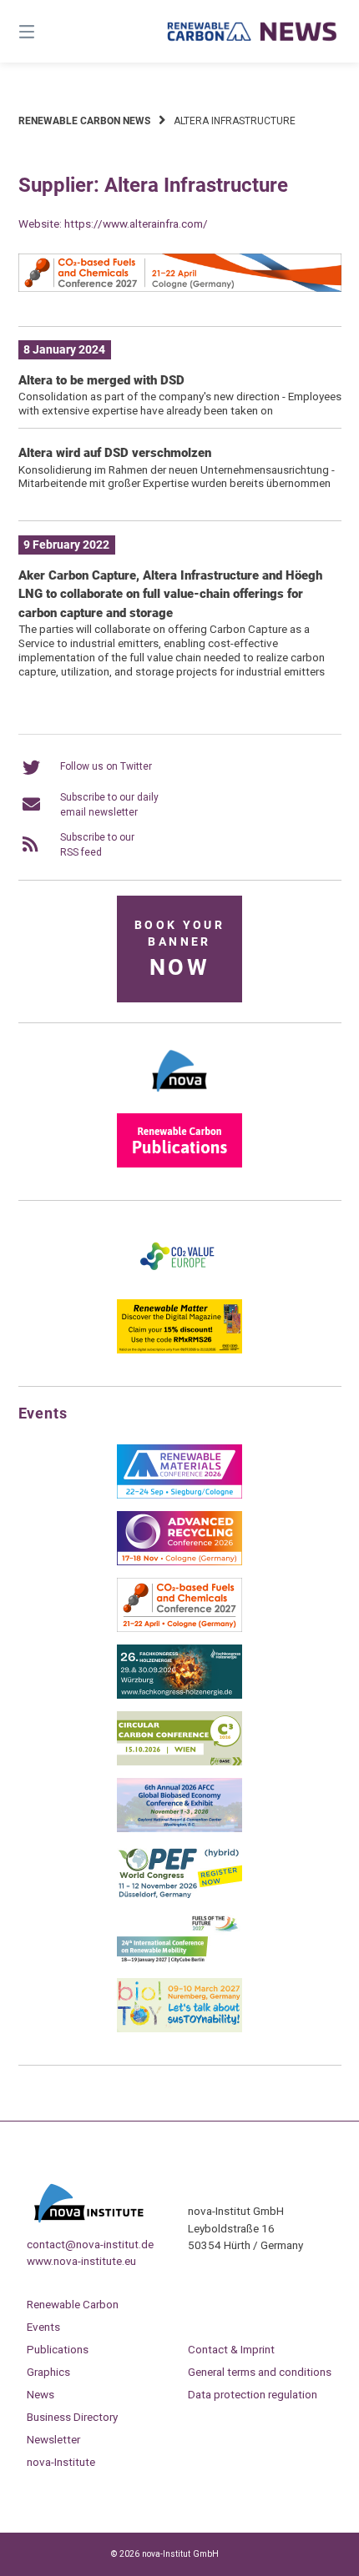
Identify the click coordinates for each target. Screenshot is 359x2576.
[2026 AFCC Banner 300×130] (179, 1829)
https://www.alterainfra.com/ (136, 223)
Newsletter (53, 2439)
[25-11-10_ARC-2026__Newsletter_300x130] (179, 1562)
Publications (58, 2349)
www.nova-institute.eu (81, 2261)
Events (43, 2327)
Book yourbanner (179, 949)
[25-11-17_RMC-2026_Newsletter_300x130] (179, 1495)
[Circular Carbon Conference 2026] (179, 1762)
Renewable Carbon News (84, 121)
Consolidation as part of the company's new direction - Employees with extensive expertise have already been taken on (180, 403)
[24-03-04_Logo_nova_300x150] (179, 1097)
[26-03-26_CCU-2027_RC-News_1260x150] (180, 289)
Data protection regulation (253, 2394)
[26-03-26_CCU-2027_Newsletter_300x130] (179, 1629)
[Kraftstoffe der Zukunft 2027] (179, 1962)
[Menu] (51, 31)
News (40, 2394)
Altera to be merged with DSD (101, 380)
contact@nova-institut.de (90, 2244)
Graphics (48, 2372)
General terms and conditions (260, 2372)
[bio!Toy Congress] (179, 2029)
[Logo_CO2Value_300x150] (179, 1283)
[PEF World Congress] (179, 1896)
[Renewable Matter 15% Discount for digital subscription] (179, 1350)
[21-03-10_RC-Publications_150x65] (179, 1164)
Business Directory (72, 2417)
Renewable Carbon (73, 2304)
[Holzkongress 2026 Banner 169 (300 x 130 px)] (179, 1695)
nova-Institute (61, 2462)
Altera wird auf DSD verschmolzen (115, 453)
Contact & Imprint (231, 2349)
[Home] (253, 32)
